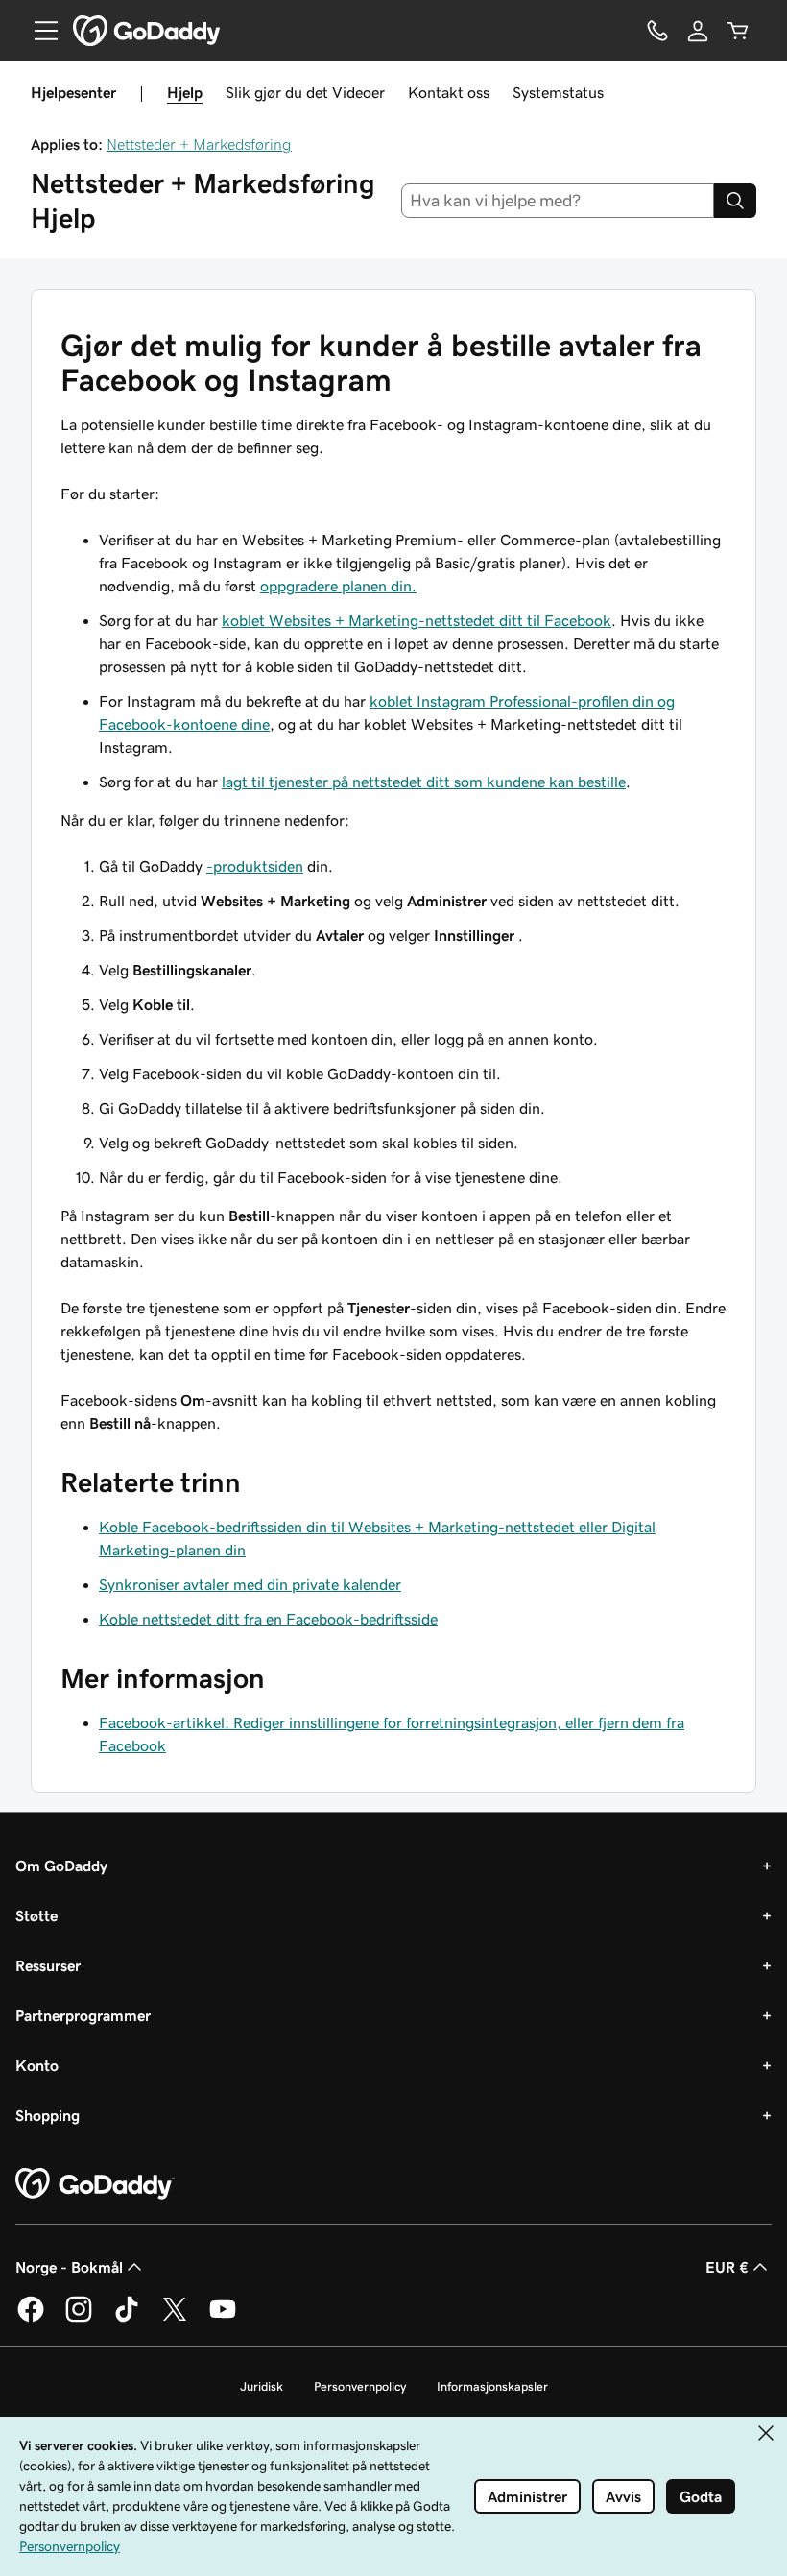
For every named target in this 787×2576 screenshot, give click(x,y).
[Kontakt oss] (657, 31)
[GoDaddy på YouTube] (223, 2319)
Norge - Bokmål (69, 2267)
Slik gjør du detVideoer (305, 92)
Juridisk (262, 2386)
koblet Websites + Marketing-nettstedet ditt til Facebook (417, 620)
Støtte (36, 1915)
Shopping (48, 2115)
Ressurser (48, 1965)
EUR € (727, 2267)
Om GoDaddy (61, 1866)
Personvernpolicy (360, 2386)
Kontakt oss (449, 92)
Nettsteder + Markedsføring (199, 144)
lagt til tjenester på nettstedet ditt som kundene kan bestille (424, 782)
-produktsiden (255, 866)
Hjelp (185, 92)
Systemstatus (558, 92)
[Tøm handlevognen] (738, 31)
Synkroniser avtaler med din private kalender (250, 1584)
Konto (37, 2065)
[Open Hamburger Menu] (38, 31)
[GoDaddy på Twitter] (175, 2319)
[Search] (735, 201)
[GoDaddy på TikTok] (127, 2319)
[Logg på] (698, 31)
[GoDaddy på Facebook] (31, 2319)
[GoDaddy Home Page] (95, 2184)
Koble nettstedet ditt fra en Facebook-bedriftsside (268, 1619)
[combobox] (558, 201)
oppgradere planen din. (338, 586)
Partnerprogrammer (83, 2015)
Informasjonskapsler (492, 2386)
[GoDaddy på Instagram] (79, 2319)
